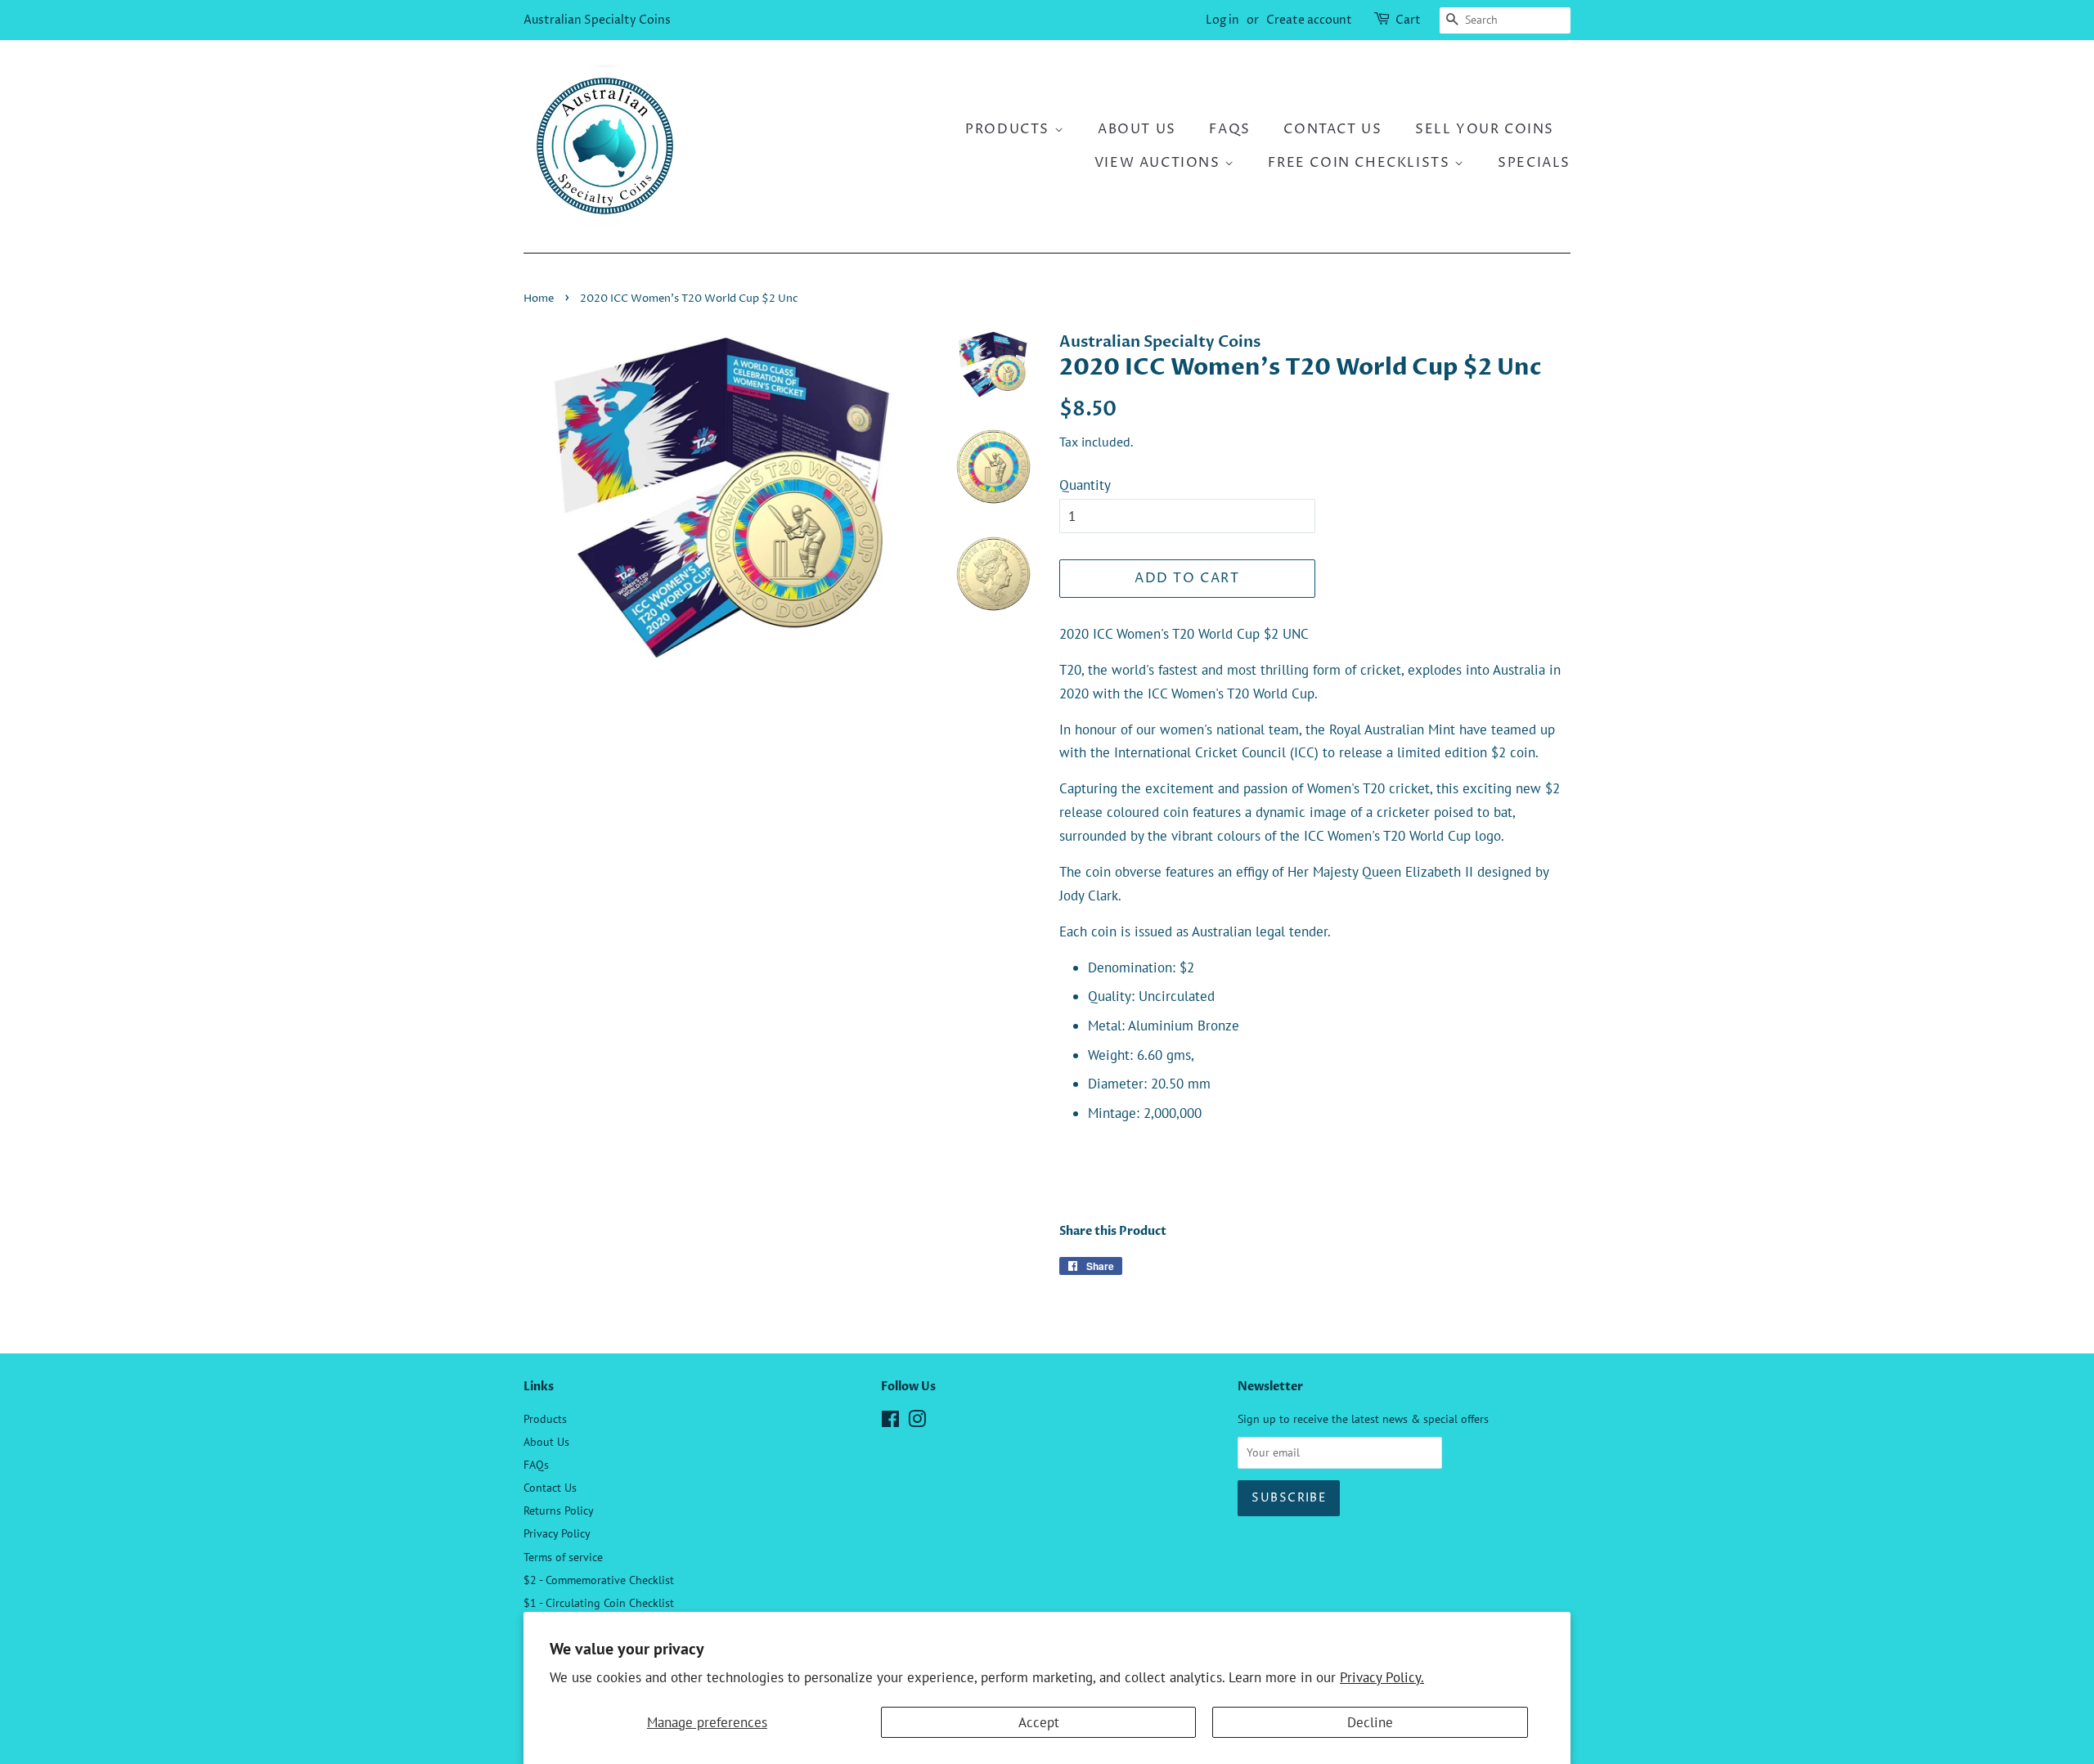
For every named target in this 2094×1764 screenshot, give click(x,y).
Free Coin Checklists (1361, 163)
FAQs (1229, 129)
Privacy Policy (557, 1533)
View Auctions (1159, 163)
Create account (1309, 20)
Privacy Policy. (1382, 1677)
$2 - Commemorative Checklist (599, 1580)
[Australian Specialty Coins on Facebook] (890, 1422)
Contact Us (1332, 129)
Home (539, 299)
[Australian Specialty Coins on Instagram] (917, 1422)
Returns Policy (559, 1510)
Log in (1222, 20)
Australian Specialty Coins (597, 20)
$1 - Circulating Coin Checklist (599, 1602)
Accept (1039, 1722)
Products (1009, 129)
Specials (1534, 163)
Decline (1370, 1722)
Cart (1408, 20)
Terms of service (563, 1557)
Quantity (1085, 485)
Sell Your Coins (1485, 129)
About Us (1137, 129)
